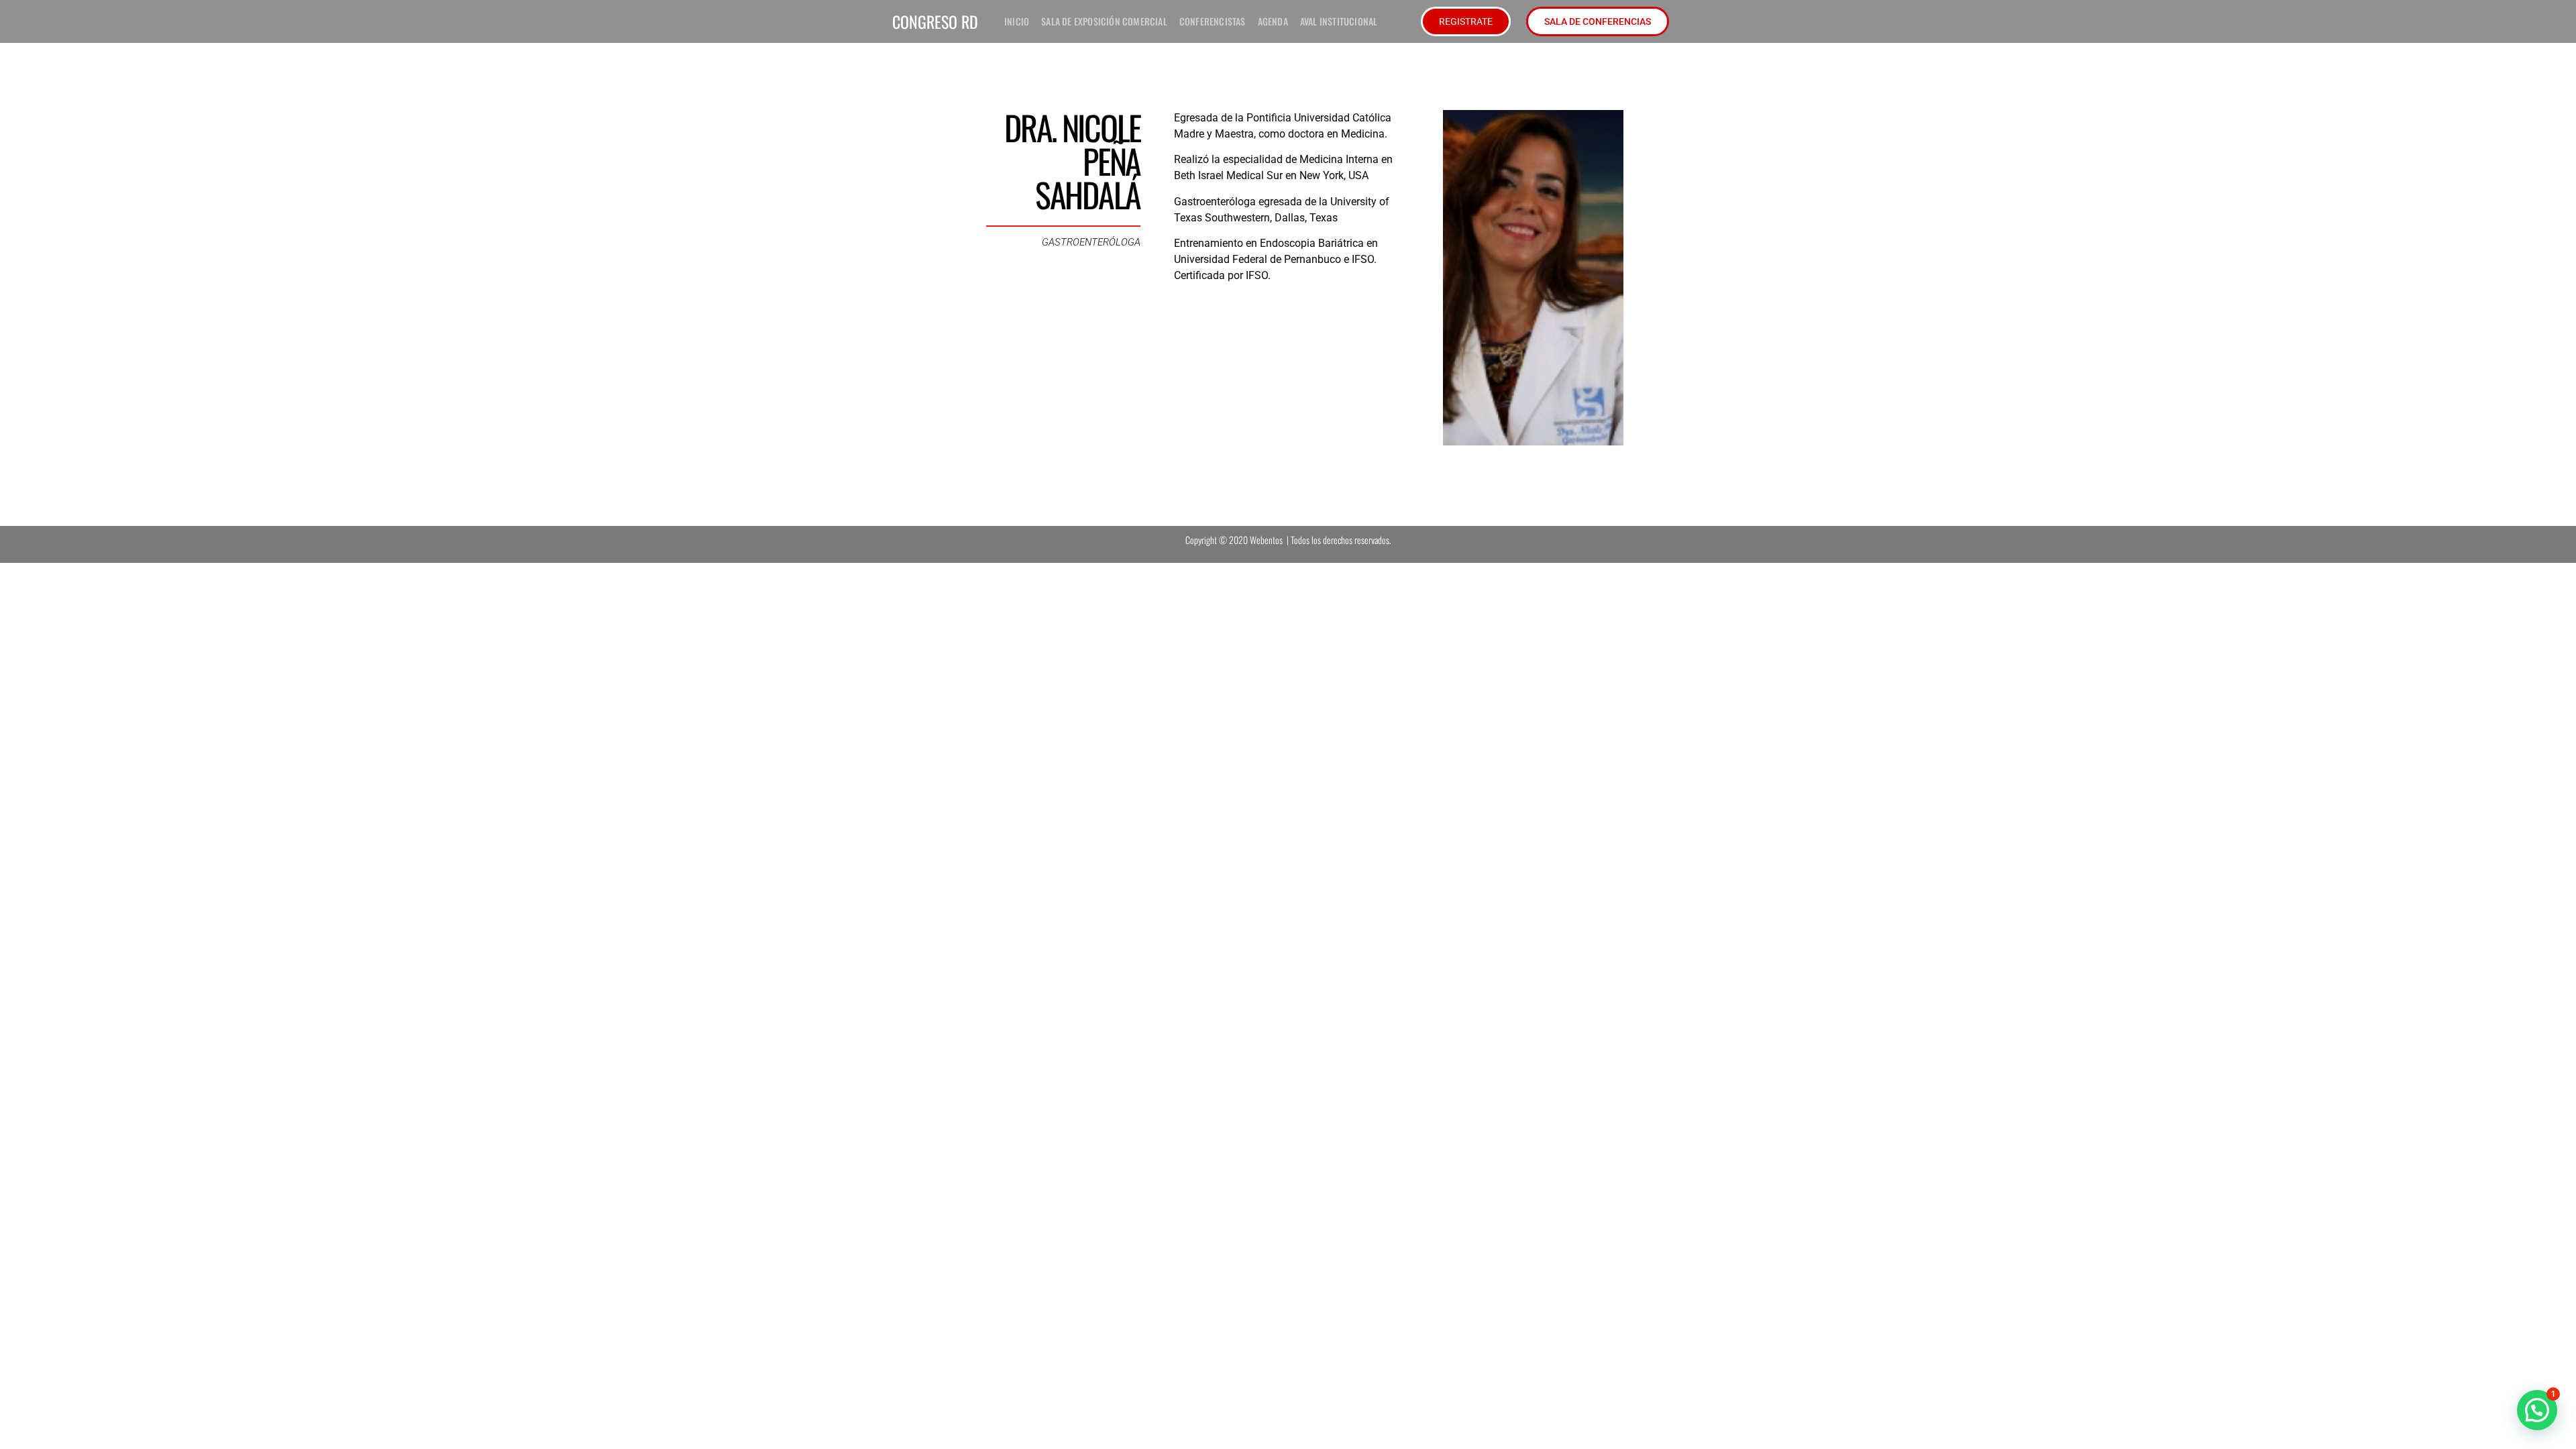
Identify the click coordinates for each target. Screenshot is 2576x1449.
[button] (2537, 1410)
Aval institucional (1339, 21)
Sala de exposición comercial (1104, 21)
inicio (1017, 21)
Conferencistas (1213, 21)
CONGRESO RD (935, 21)
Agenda (1273, 21)
